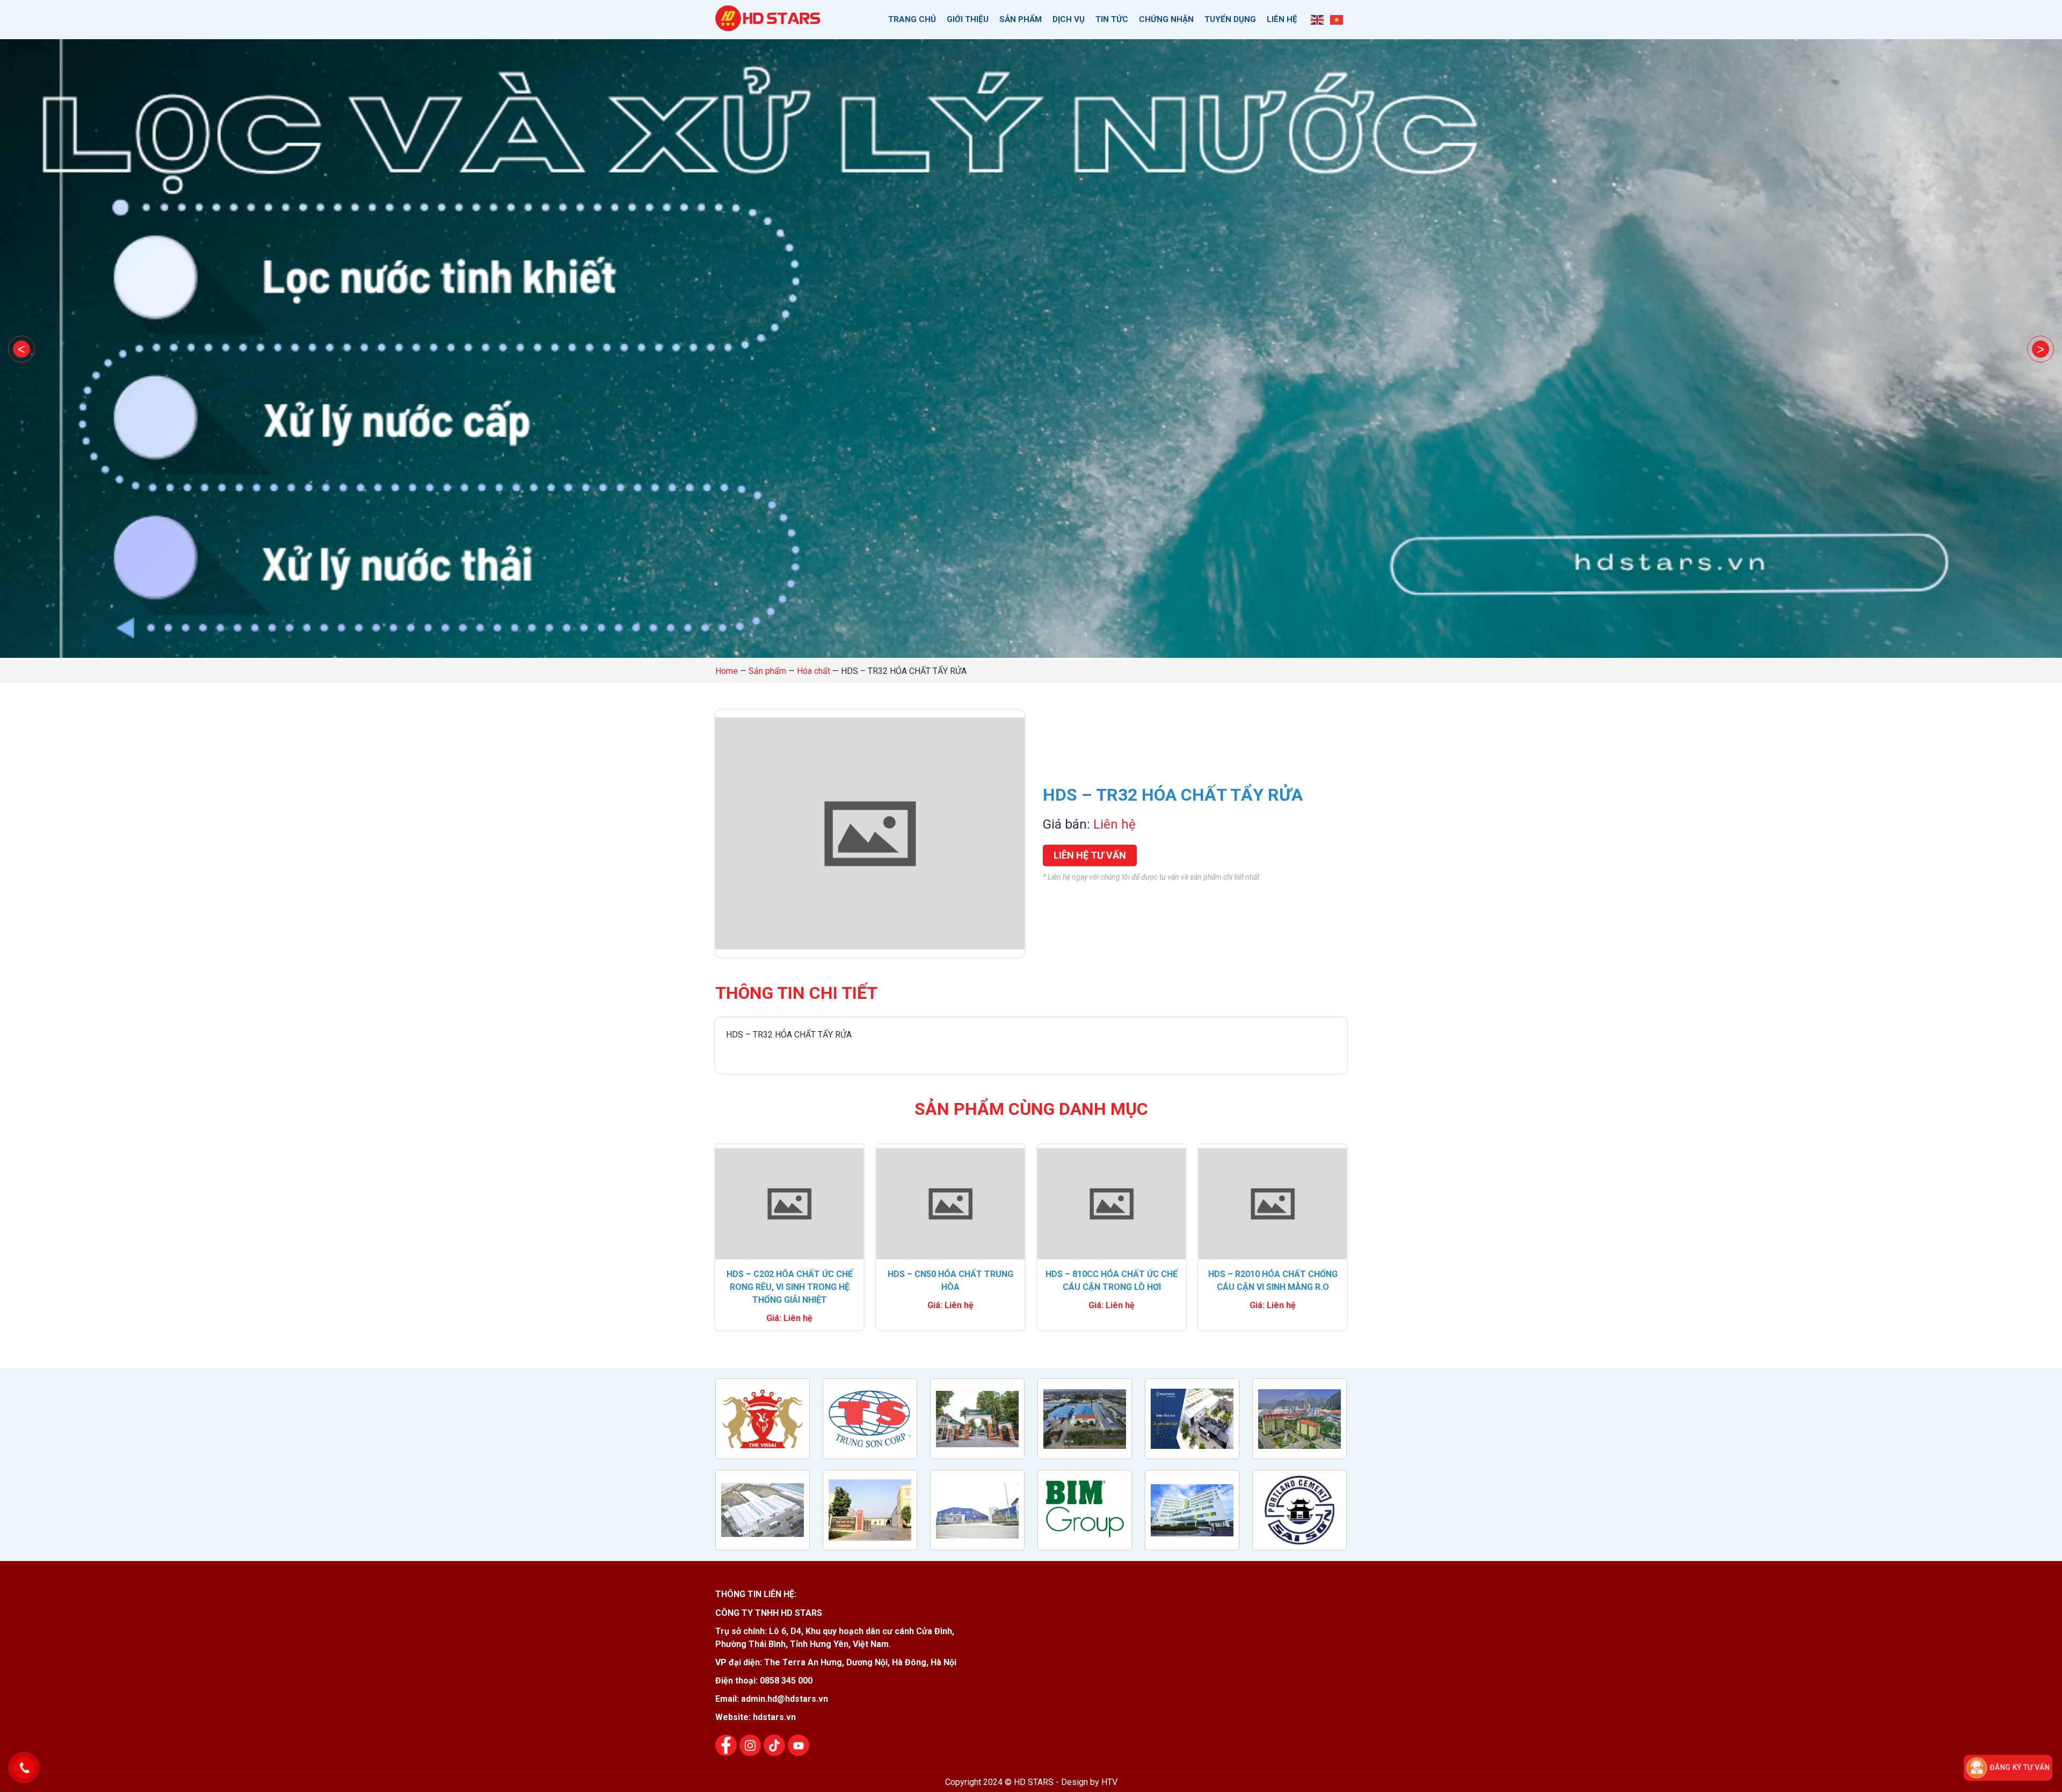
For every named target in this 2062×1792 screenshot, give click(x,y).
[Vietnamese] (1337, 19)
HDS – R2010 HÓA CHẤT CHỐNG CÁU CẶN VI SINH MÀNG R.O (1273, 1280)
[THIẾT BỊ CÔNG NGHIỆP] (769, 25)
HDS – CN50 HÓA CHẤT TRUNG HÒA (950, 1280)
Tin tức (1112, 19)
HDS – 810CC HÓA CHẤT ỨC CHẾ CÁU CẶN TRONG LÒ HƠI (1112, 1280)
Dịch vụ (1069, 19)
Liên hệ (1282, 19)
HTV (1109, 1782)
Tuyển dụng (1230, 19)
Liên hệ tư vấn (1090, 855)
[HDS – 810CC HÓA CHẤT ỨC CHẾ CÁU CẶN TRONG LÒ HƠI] (1112, 1204)
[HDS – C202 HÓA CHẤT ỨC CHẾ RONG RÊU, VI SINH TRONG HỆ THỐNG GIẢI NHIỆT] (789, 1204)
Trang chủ (912, 19)
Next (2041, 349)
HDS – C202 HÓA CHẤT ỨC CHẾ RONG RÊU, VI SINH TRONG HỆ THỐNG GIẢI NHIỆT (790, 1287)
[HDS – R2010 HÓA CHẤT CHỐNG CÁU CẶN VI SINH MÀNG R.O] (1273, 1204)
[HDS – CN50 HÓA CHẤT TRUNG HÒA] (950, 1204)
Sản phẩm (1021, 19)
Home (727, 671)
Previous (21, 349)
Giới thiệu (968, 19)
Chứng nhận (1166, 19)
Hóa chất (814, 671)
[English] (1318, 19)
